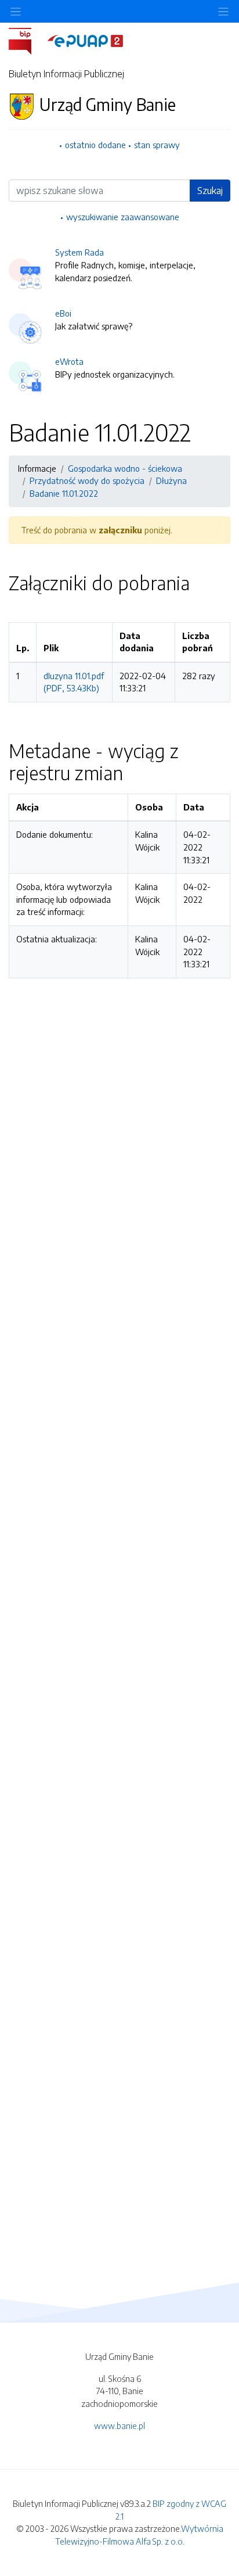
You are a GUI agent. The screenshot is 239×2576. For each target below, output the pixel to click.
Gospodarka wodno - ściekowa (125, 468)
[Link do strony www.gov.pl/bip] (27, 40)
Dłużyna (171, 480)
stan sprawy (157, 145)
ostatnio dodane (95, 145)
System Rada (79, 252)
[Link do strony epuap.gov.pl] (85, 40)
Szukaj (210, 191)
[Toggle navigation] (223, 11)
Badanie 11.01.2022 (64, 493)
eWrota (69, 361)
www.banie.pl (119, 2426)
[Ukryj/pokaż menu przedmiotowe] (16, 11)
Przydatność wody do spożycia (87, 480)
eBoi (63, 313)
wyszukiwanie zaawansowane (123, 217)
